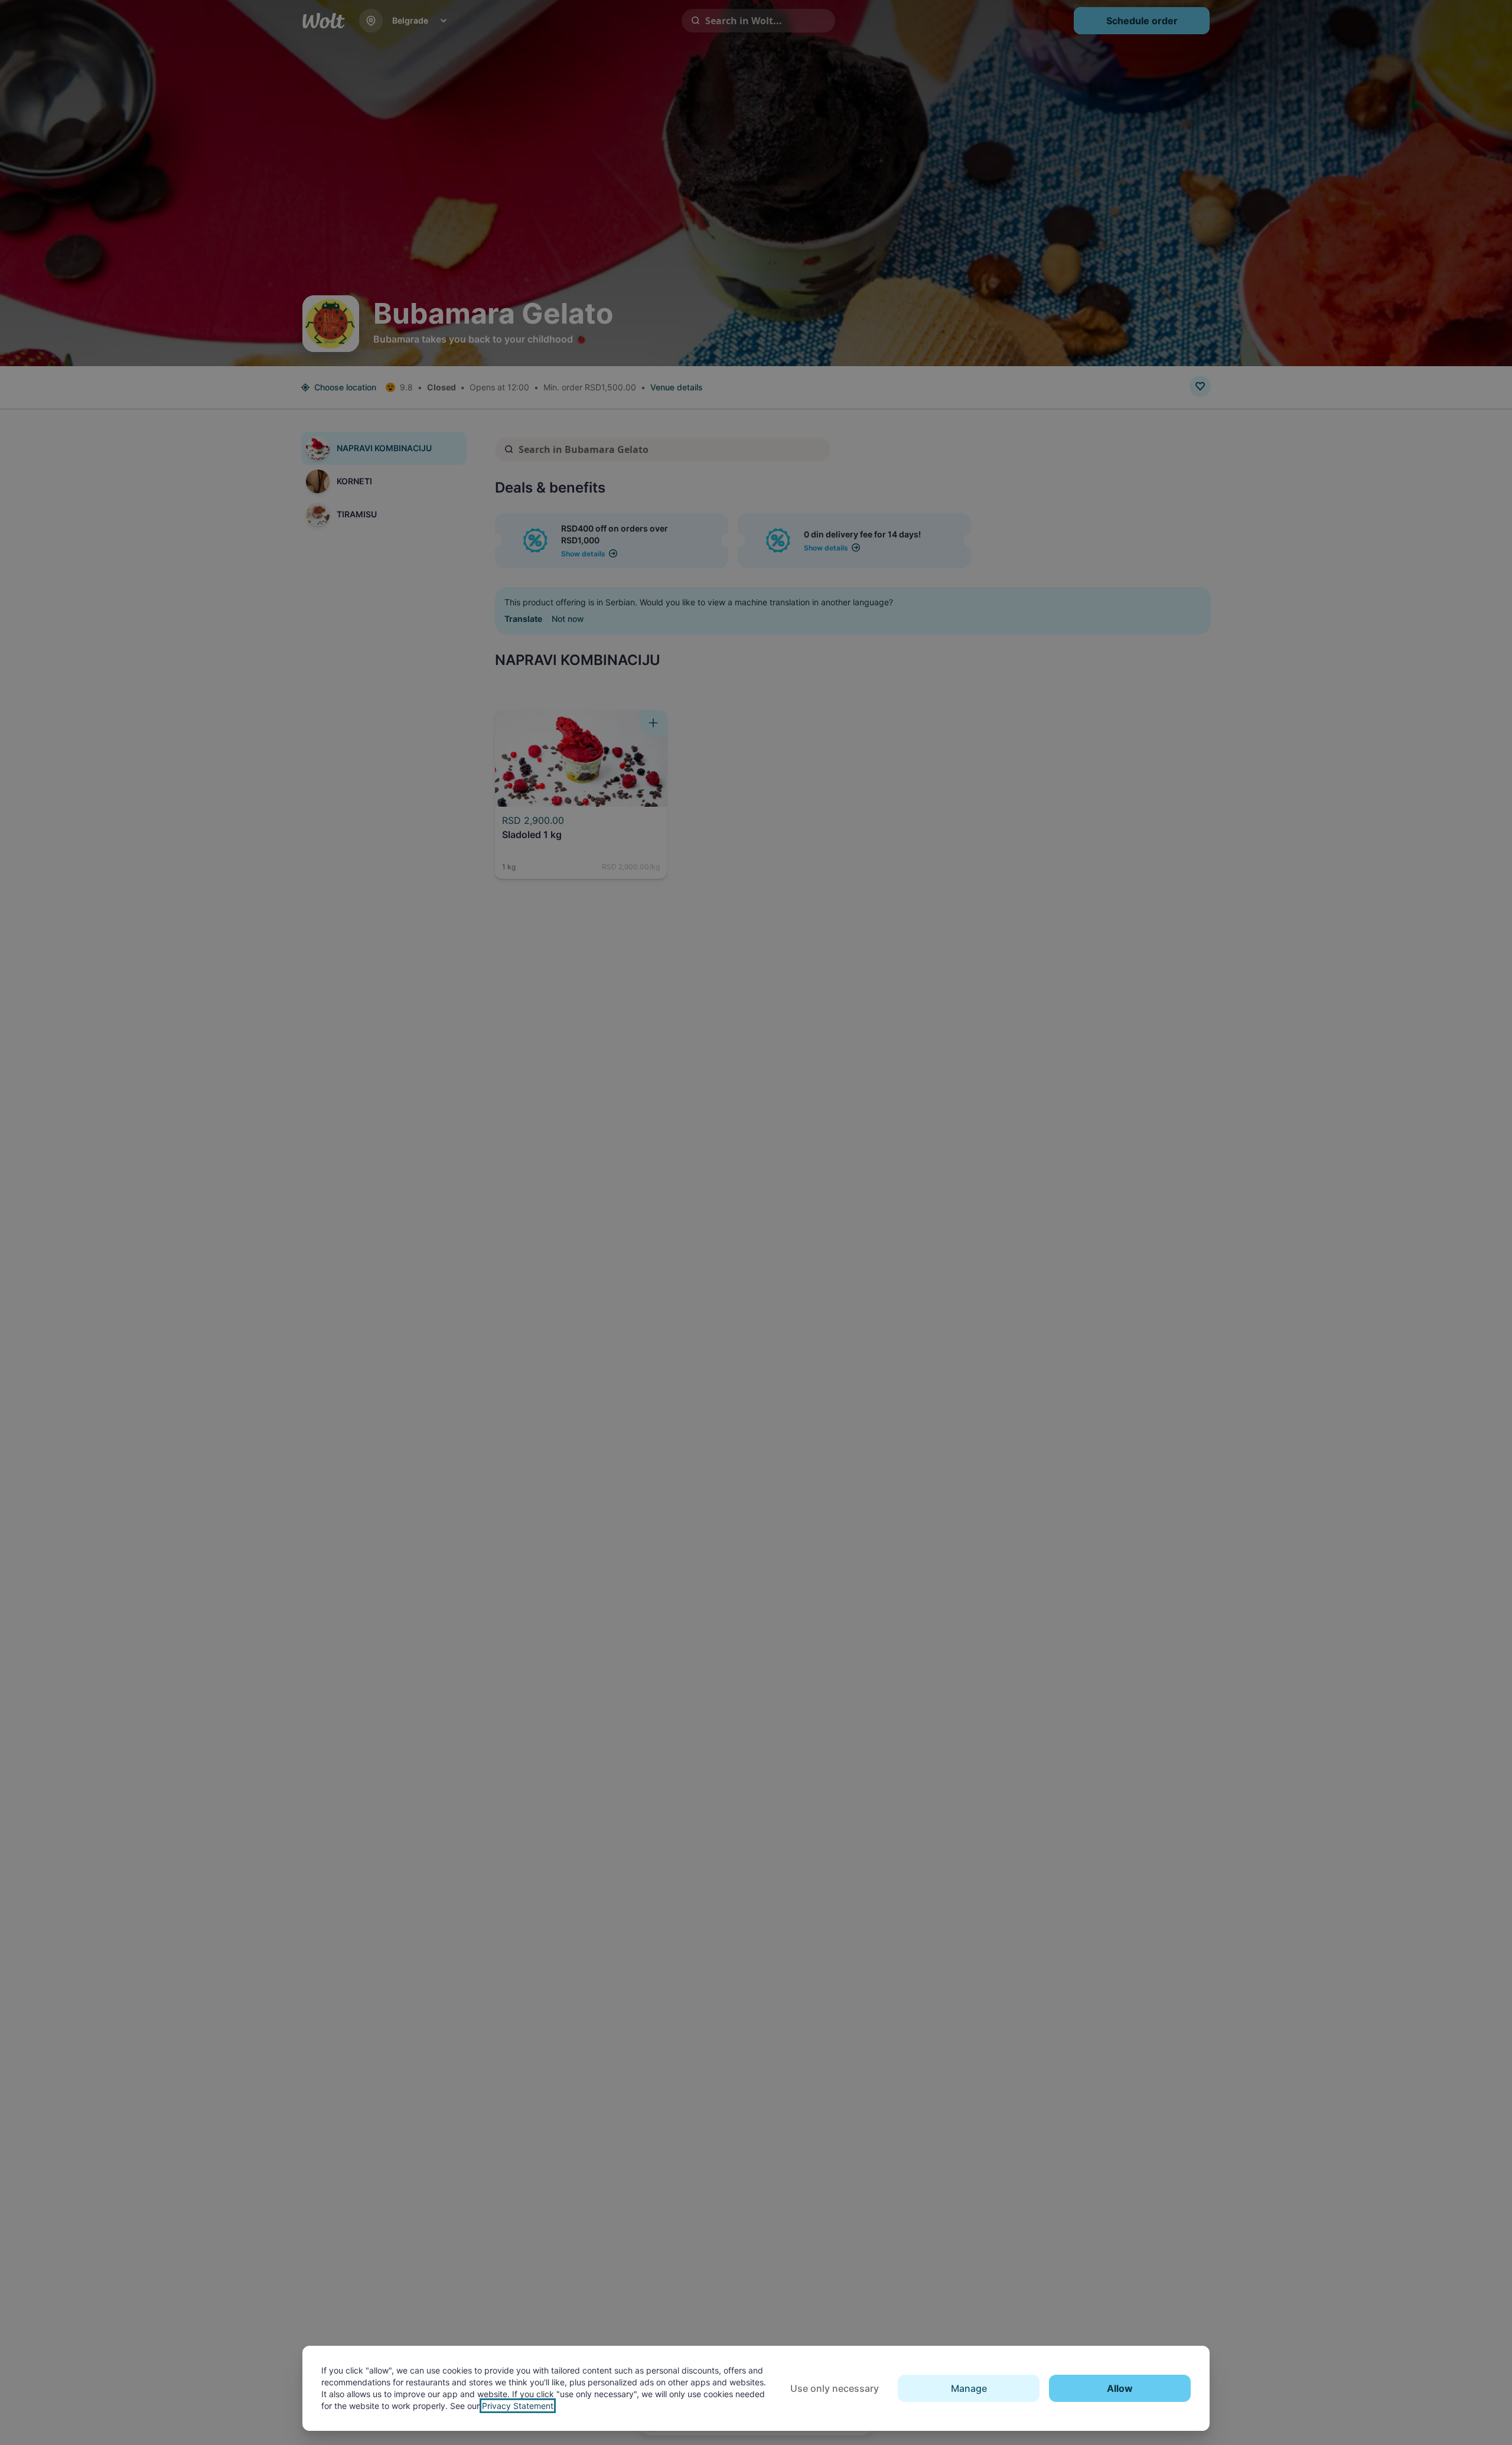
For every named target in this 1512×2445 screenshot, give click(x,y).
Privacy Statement (518, 2406)
